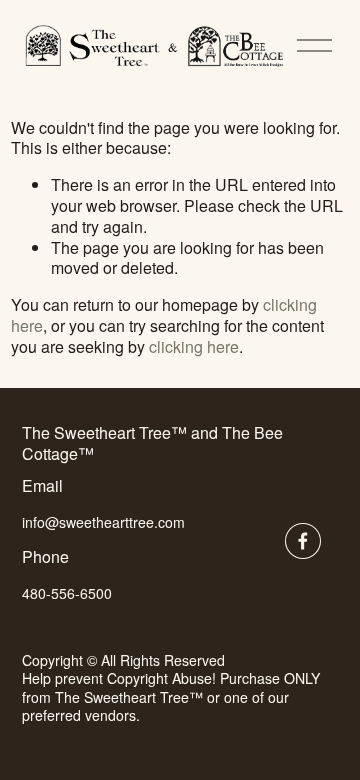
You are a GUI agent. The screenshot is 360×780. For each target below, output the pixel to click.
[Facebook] (303, 541)
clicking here (194, 346)
